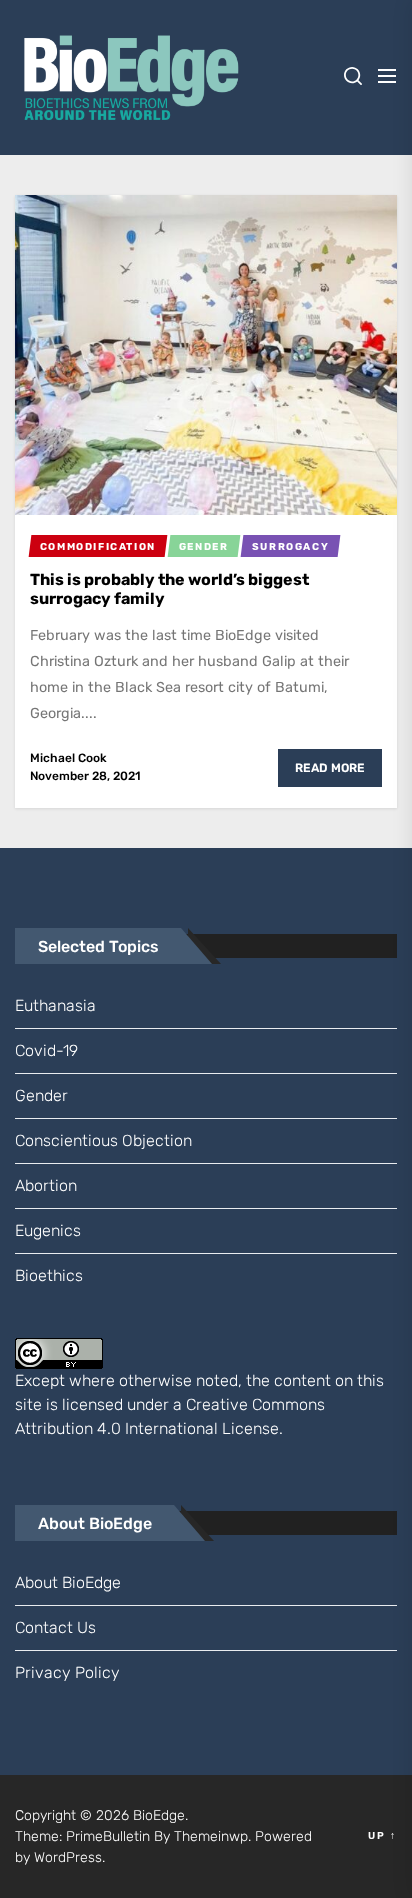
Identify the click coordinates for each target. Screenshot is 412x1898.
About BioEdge (68, 1582)
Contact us (55, 1627)
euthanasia (55, 1005)
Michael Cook (68, 758)
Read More (330, 768)
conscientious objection (103, 1140)
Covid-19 (46, 1050)
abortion (46, 1185)
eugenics (48, 1230)
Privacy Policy (67, 1672)
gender (41, 1095)
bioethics (49, 1275)
